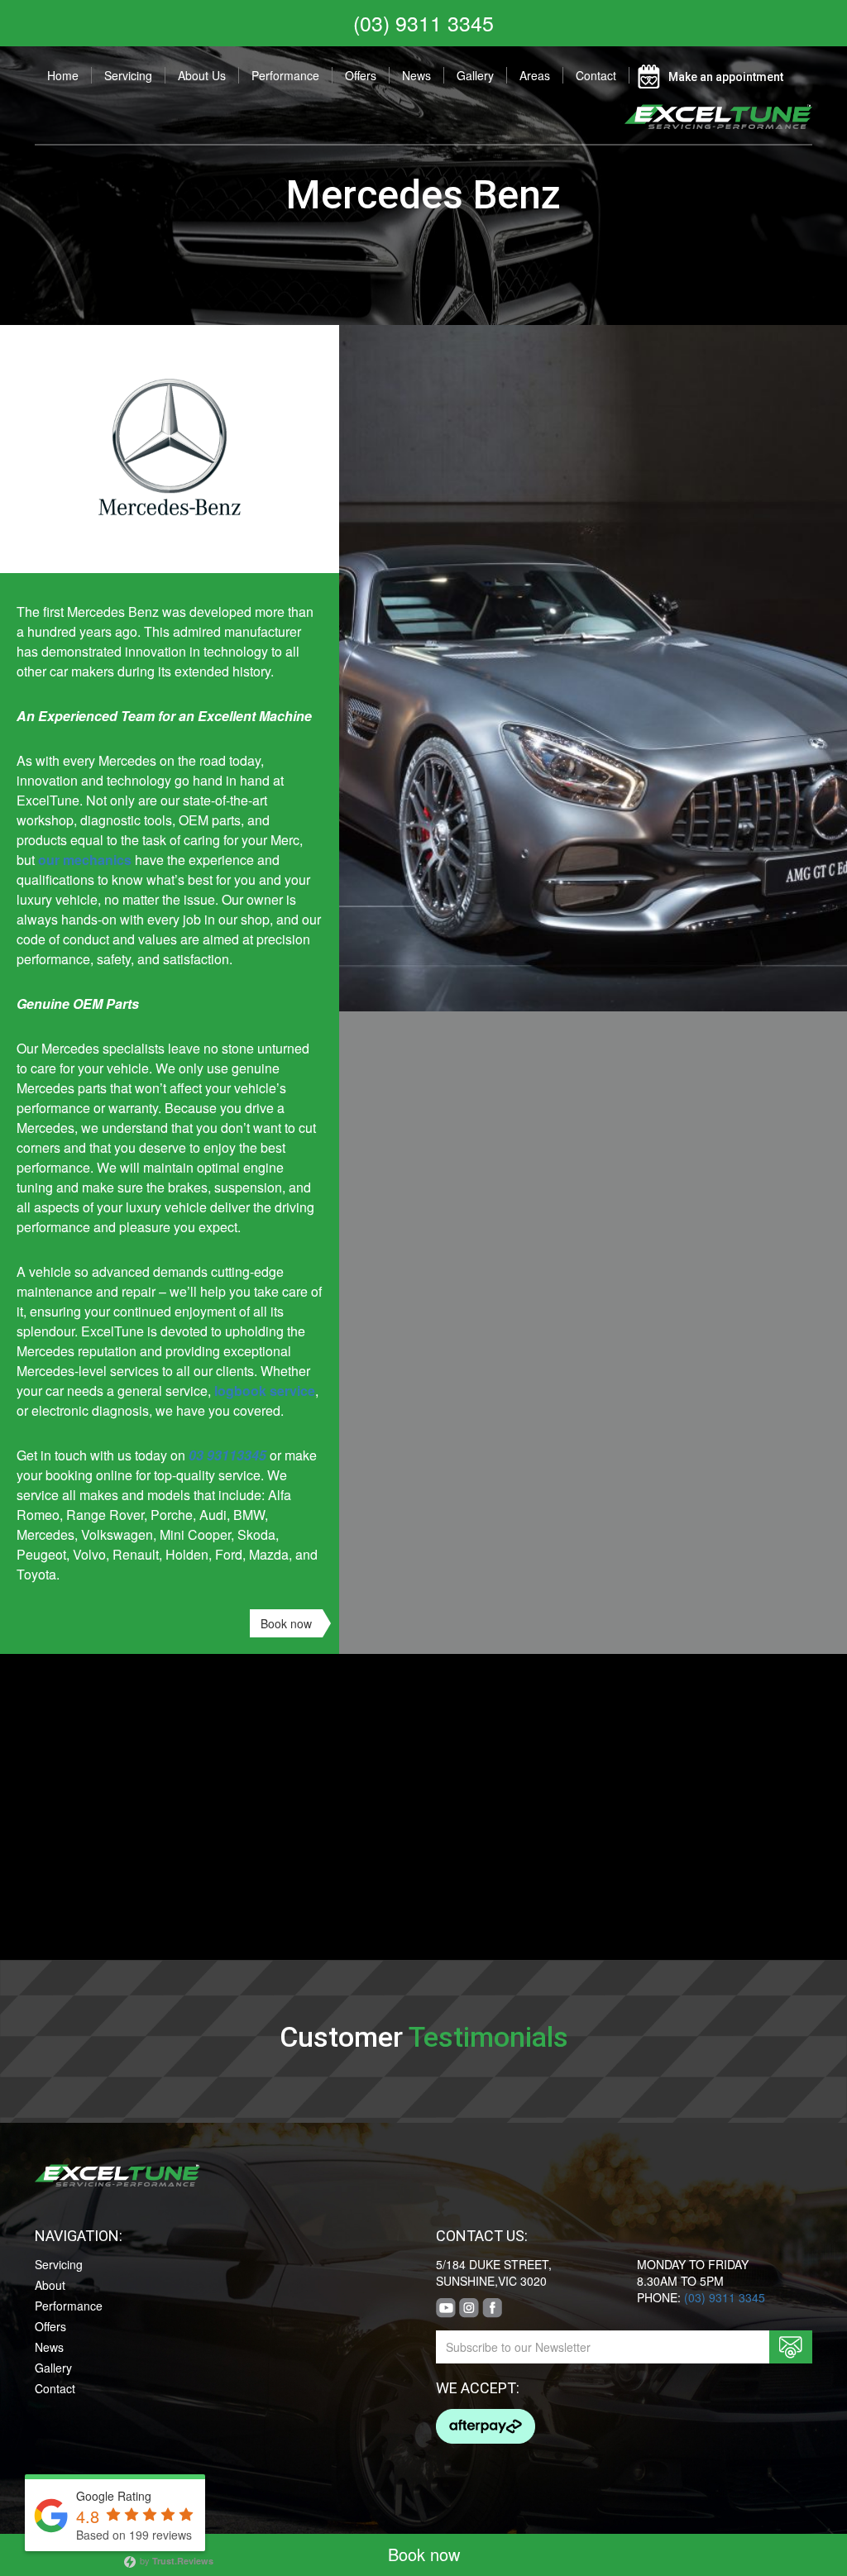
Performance (285, 75)
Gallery (475, 75)
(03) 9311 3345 (423, 22)
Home (63, 75)
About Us (202, 75)
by (175, 2561)
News (416, 75)
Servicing (128, 75)
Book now (286, 1623)
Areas (535, 75)
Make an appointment (726, 77)
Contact (596, 75)
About (50, 2285)
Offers (361, 75)
